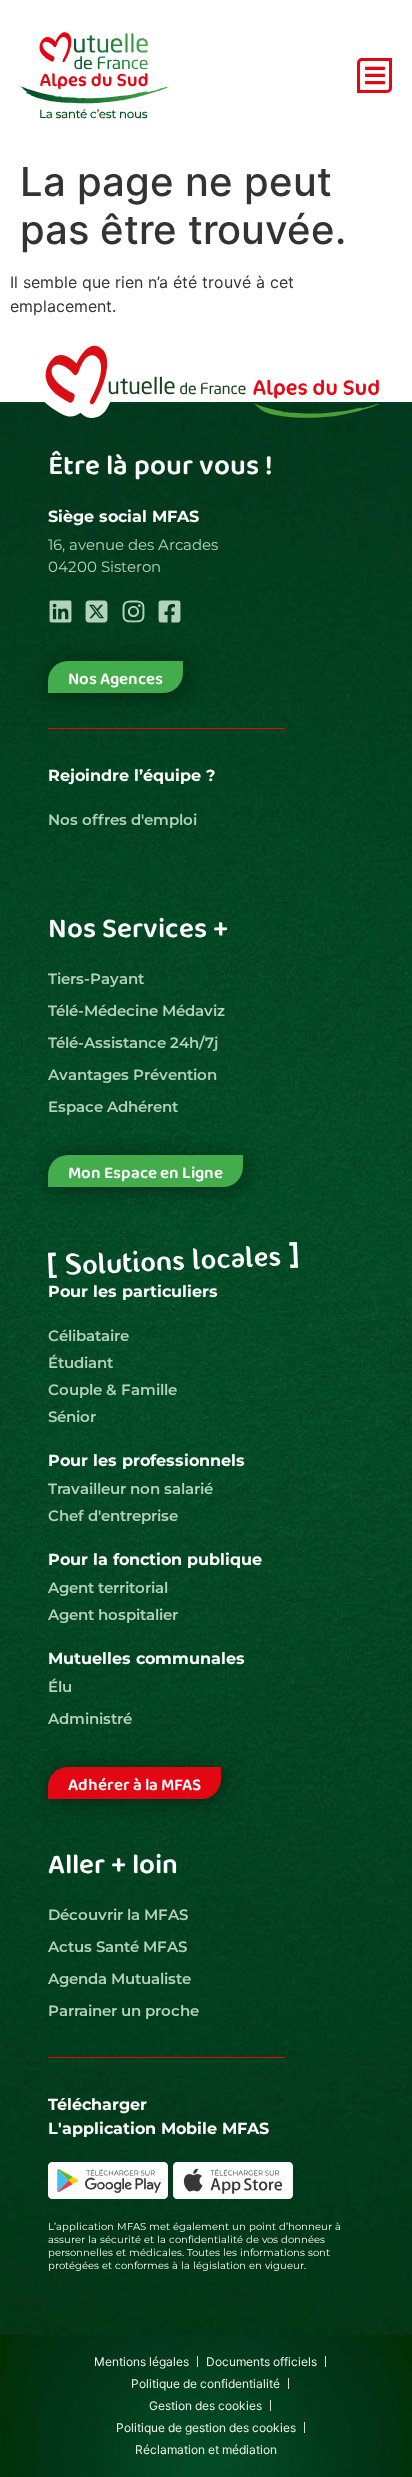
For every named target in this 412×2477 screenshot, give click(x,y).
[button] (374, 75)
